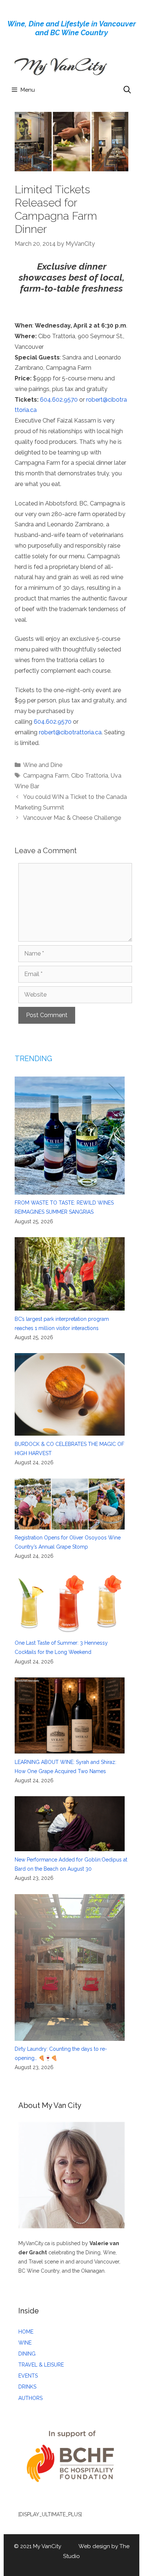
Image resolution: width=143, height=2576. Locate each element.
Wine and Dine (43, 765)
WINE (25, 2343)
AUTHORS (30, 2398)
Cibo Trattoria (90, 776)
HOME (26, 2332)
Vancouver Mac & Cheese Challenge (72, 818)
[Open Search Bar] (127, 90)
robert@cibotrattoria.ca (70, 732)
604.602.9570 (59, 400)
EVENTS (28, 2376)
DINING (27, 2354)
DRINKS (27, 2387)
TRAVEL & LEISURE (41, 2365)
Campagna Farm (46, 776)
